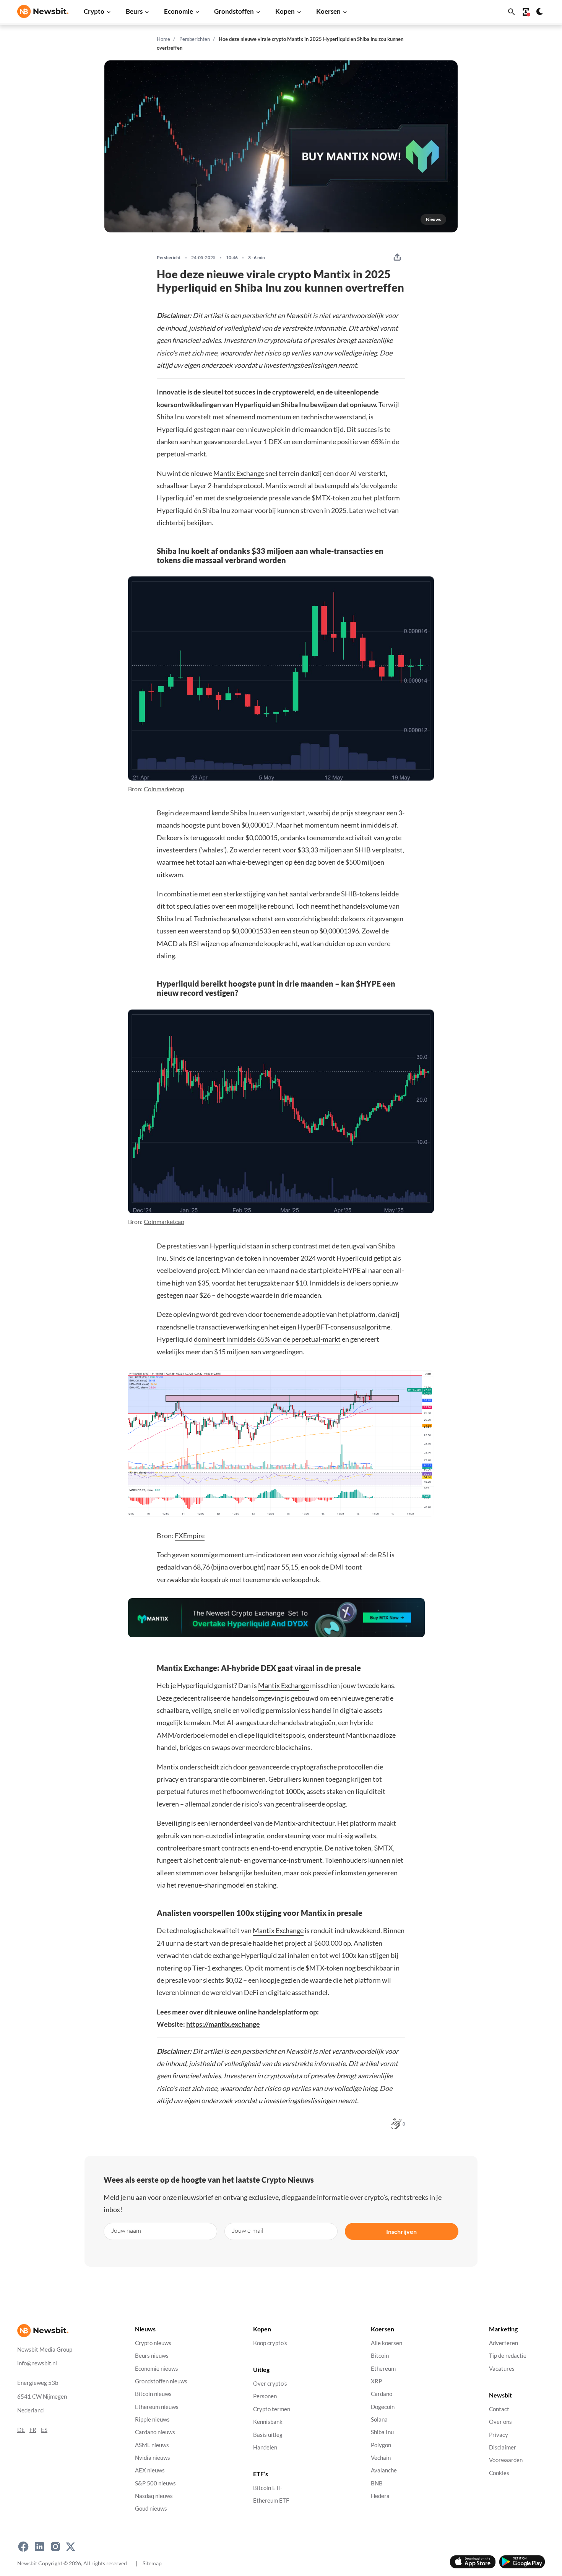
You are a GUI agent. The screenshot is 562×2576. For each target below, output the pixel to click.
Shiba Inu (382, 2432)
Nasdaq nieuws (154, 2496)
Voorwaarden (506, 2460)
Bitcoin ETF (268, 2488)
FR (33, 2430)
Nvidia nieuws (153, 2458)
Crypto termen (272, 2409)
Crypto (94, 11)
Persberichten (195, 39)
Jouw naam (126, 2230)
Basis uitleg (268, 2435)
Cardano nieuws (155, 2432)
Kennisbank (268, 2422)
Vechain (381, 2458)
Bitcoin (380, 2356)
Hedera (380, 2496)
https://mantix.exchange (223, 2024)
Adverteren (504, 2343)
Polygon (381, 2445)
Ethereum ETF (271, 2501)
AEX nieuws (150, 2471)
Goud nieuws (151, 2509)
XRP (376, 2381)
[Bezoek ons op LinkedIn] (39, 2547)
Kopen (285, 11)
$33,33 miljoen (320, 850)
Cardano (382, 2394)
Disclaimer (503, 2447)
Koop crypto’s (270, 2343)
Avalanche (384, 2471)
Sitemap (152, 2563)
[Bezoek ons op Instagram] (55, 2547)
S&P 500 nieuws (155, 2483)
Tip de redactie (508, 2356)
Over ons (500, 2422)
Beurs (134, 11)
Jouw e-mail (248, 2230)
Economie (179, 11)
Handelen (265, 2447)
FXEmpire (190, 1536)
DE (21, 2430)
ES (44, 2430)
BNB (377, 2483)
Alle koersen (387, 2343)
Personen (265, 2397)
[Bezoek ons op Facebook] (23, 2547)
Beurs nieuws (152, 2356)
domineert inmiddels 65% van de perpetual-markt (267, 1339)
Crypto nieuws (153, 2343)
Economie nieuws (157, 2369)
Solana (379, 2419)
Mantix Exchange (239, 473)
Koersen (328, 11)
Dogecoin (383, 2407)
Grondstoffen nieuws (161, 2381)
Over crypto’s (270, 2384)
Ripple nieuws (152, 2419)
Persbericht (169, 258)
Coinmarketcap (164, 789)
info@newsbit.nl (37, 2363)
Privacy (499, 2435)
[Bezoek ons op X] (71, 2547)
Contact (499, 2409)
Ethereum (383, 2369)
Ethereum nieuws (157, 2407)
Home (163, 39)
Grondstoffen (234, 11)
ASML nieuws (152, 2445)
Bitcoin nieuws (153, 2394)
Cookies (499, 2473)
